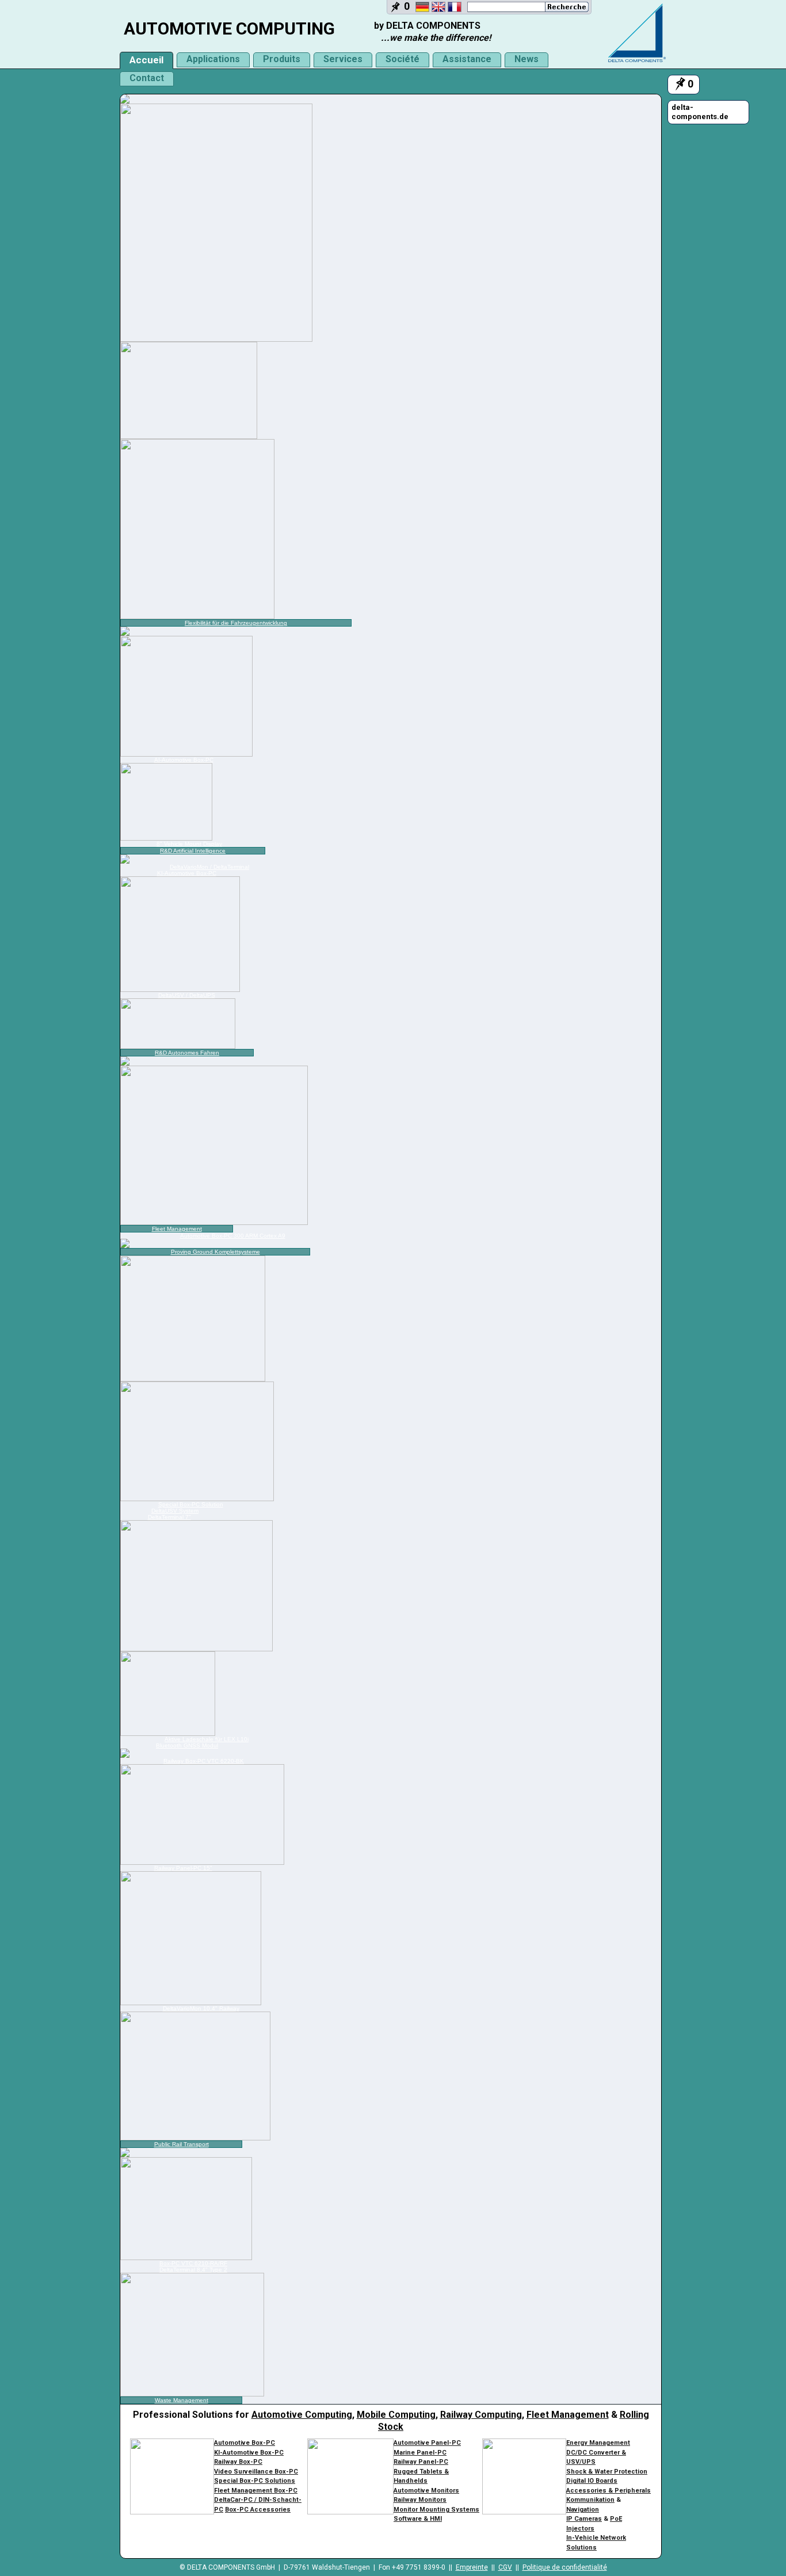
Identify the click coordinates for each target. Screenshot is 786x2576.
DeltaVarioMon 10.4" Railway (201, 2008)
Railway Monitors (420, 2500)
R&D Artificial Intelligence (193, 851)
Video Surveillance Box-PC (256, 2472)
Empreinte (472, 2567)
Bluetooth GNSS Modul (187, 1745)
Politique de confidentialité (565, 2567)
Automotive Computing (302, 2415)
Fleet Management (177, 1229)
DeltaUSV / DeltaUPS (187, 995)
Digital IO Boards (592, 2481)
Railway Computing (481, 2415)
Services (343, 59)
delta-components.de (700, 112)
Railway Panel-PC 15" (183, 1868)
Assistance (467, 59)
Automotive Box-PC (245, 2443)
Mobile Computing (396, 2415)
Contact (147, 78)
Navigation (583, 2510)
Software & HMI (418, 2519)
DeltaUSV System (175, 1511)
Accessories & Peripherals (608, 2491)
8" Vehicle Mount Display (189, 844)
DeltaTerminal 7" (169, 1517)
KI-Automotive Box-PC (187, 873)
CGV (505, 2567)
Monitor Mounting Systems (436, 2510)
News (526, 59)
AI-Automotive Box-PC (184, 760)
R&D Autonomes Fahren (187, 1053)
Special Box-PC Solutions (255, 2481)
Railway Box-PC (238, 2462)
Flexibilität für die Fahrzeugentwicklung (236, 623)
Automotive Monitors (426, 2491)
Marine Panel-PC (420, 2453)
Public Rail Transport (182, 2144)
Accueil (146, 60)
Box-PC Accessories (258, 2510)
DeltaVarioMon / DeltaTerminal (209, 867)
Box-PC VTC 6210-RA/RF (193, 2263)
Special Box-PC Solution (191, 1504)
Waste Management (182, 2400)
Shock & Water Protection (607, 2472)
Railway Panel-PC (421, 2462)
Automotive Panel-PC (427, 2443)
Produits (282, 59)
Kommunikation (590, 2500)
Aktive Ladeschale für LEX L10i (207, 1739)
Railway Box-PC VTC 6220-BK (204, 1761)
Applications (213, 59)
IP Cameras (584, 2519)
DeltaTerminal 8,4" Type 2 (193, 2270)
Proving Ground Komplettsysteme (215, 1252)
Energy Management (598, 2443)
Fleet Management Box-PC (256, 2491)
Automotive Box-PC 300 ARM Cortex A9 (233, 1236)
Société (402, 59)
